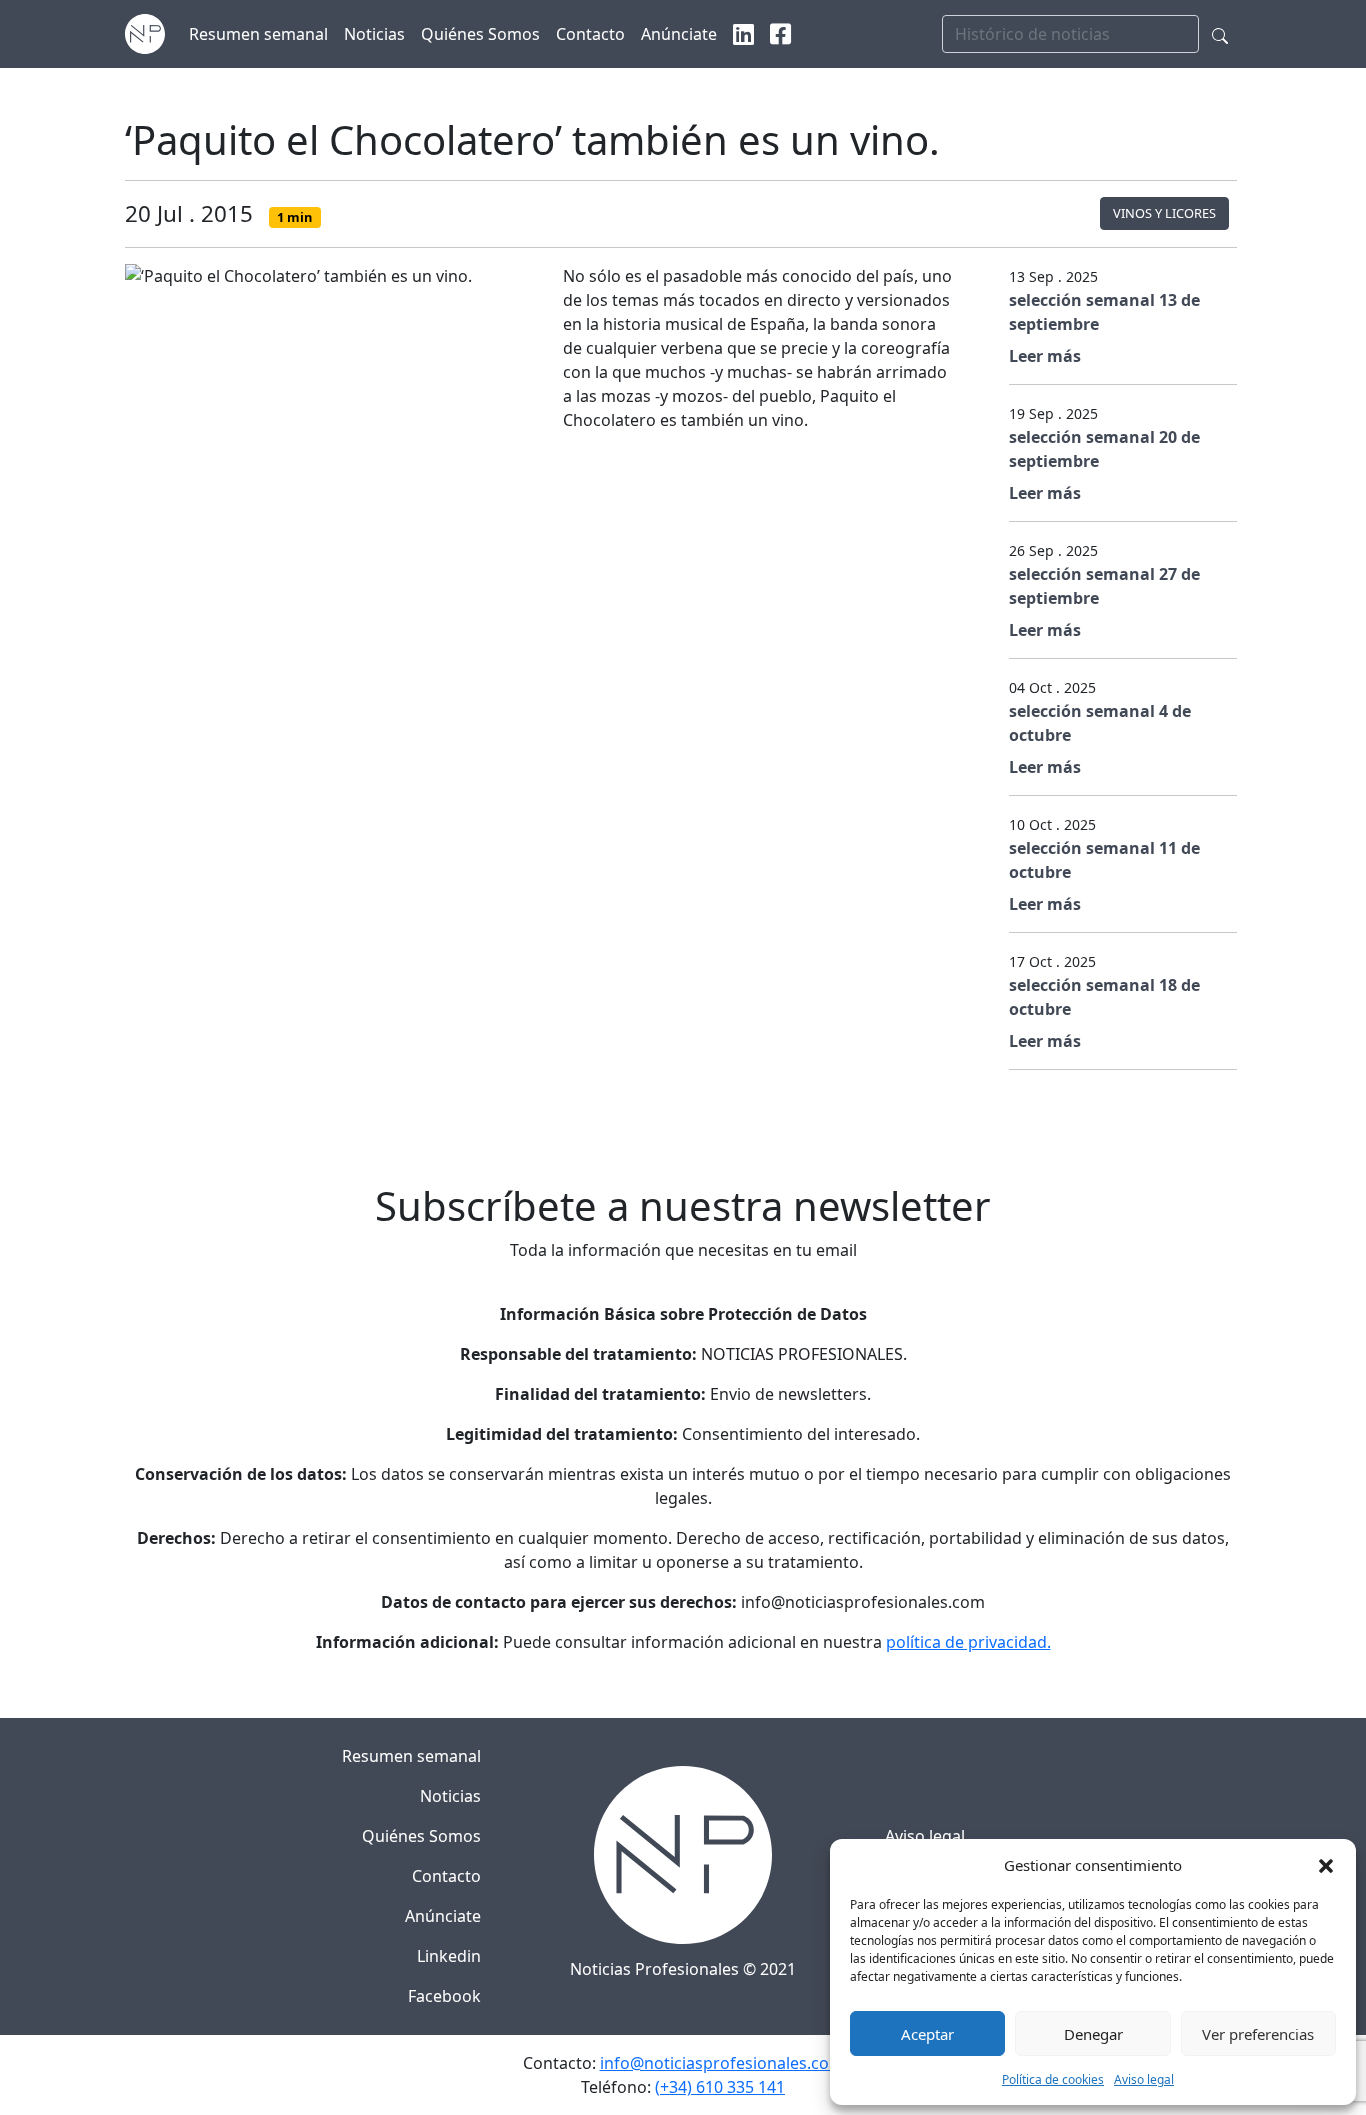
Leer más (1045, 356)
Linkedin (449, 1956)
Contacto (446, 1876)
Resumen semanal (411, 1756)
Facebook (444, 1996)
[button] (1326, 1865)
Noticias (450, 1796)
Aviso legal (1144, 2079)
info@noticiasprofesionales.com (722, 2063)
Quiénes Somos (421, 1836)
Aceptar (927, 2034)
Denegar (1093, 2034)
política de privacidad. (968, 1642)
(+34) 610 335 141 (720, 2087)
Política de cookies (1053, 2079)
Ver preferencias (1258, 2034)
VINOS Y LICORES (1164, 213)
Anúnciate (443, 1916)
